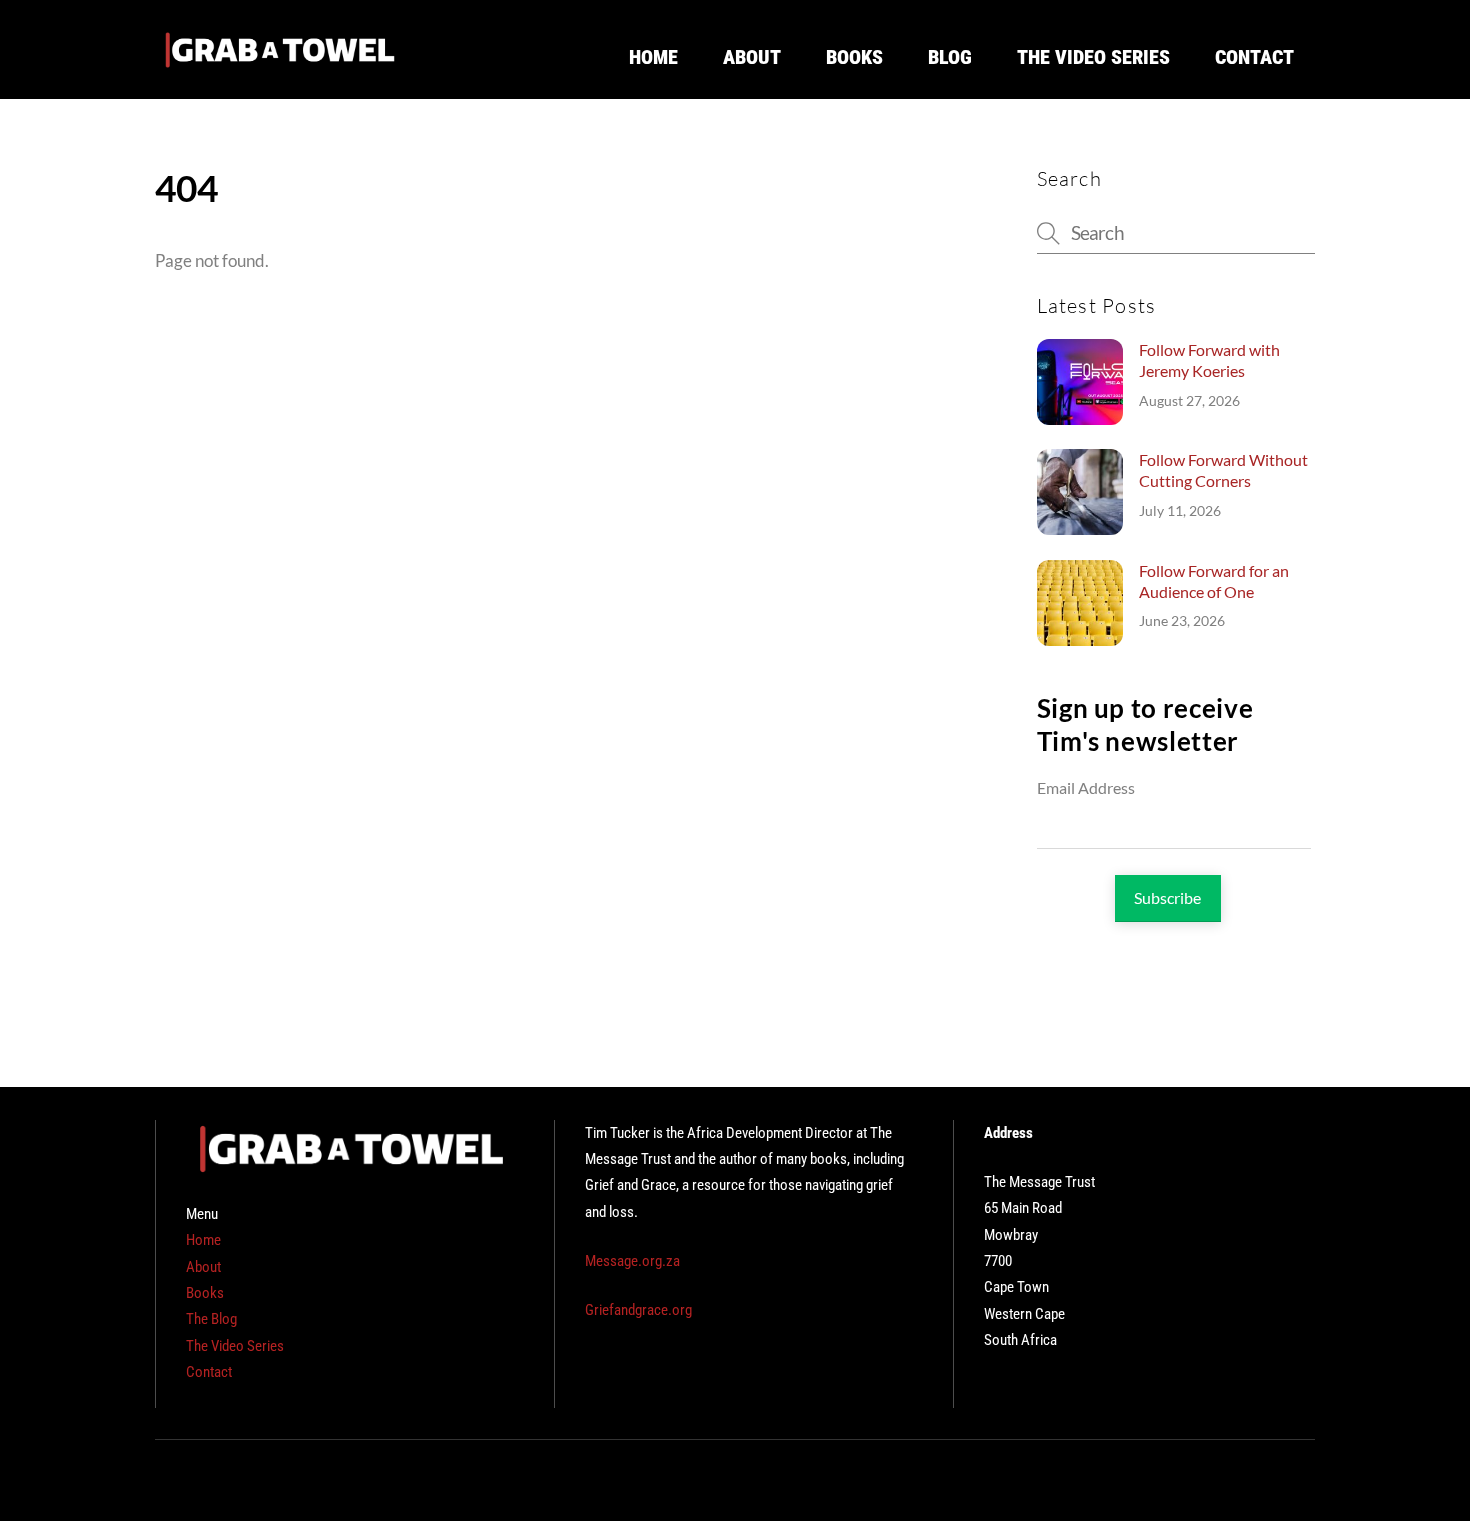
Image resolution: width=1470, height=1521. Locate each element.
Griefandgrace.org (638, 1310)
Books (854, 57)
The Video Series (1093, 57)
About (752, 57)
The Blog (211, 1319)
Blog (950, 57)
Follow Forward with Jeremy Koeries (1209, 360)
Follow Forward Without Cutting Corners (1223, 470)
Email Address (1086, 787)
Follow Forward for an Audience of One (1214, 581)
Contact (1254, 57)
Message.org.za (632, 1261)
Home (653, 57)
